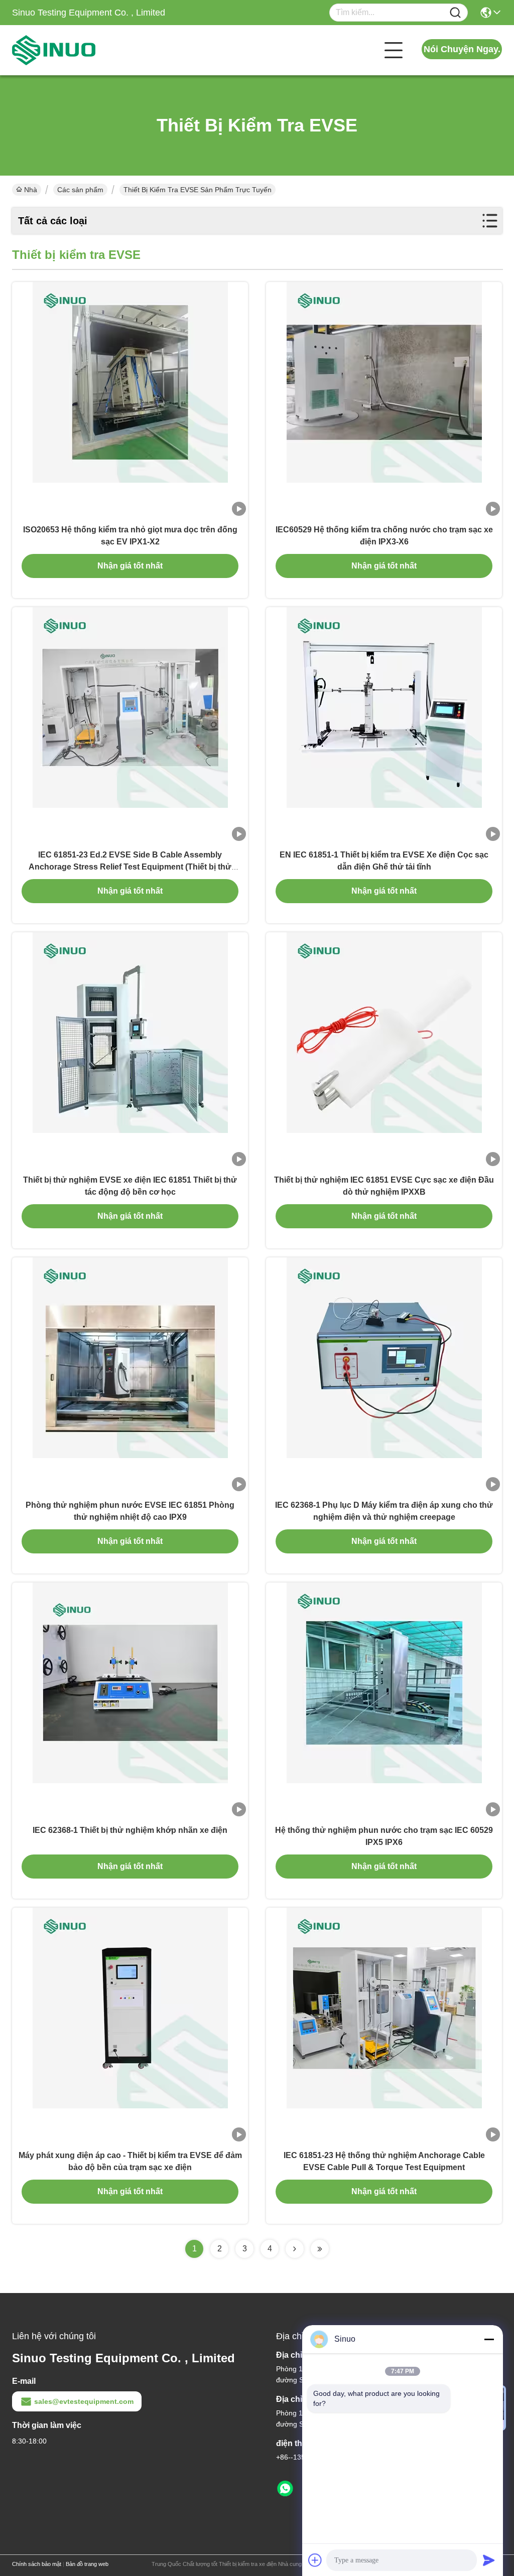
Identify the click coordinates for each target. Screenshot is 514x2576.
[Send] (489, 2560)
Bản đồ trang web (87, 2564)
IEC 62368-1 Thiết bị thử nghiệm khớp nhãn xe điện (130, 1830)
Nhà (31, 190)
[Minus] (489, 2339)
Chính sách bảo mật (37, 2564)
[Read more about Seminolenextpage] (295, 2249)
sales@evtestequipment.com (84, 2401)
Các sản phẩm (80, 190)
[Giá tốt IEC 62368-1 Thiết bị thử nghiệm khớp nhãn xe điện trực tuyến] (130, 1700)
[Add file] (315, 2560)
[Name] (455, 13)
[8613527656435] (285, 2489)
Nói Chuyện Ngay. (462, 49)
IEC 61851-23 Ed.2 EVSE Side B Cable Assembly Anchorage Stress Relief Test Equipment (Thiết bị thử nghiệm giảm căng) (130, 867)
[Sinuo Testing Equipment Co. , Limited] (67, 50)
